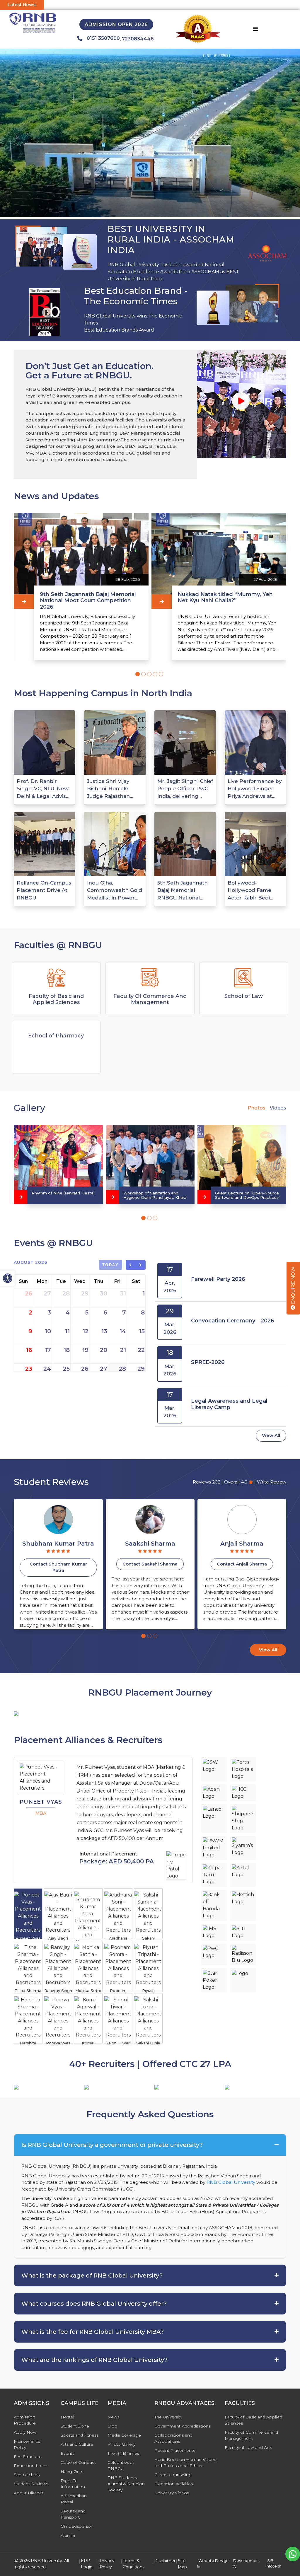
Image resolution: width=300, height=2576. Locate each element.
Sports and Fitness (80, 2435)
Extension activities (174, 2484)
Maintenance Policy (27, 2444)
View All (271, 1435)
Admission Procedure (25, 2420)
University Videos (172, 2493)
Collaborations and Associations (173, 2438)
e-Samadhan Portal (74, 2499)
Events (68, 2453)
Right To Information (73, 2484)
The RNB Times (123, 2453)
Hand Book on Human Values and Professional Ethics (185, 2463)
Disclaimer (165, 2561)
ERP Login (87, 2564)
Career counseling (173, 2475)
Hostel (67, 2417)
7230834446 (138, 39)
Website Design (213, 2560)
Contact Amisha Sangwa (242, 1564)
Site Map (182, 2564)
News (113, 2417)
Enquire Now (293, 1286)
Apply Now (25, 2432)
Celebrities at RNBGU (121, 2465)
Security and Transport (73, 2514)
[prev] (131, 1265)
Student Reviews (31, 2484)
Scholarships (27, 2475)
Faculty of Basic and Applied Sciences (253, 2420)
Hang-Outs (72, 2471)
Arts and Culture (77, 2444)
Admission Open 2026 (116, 24)
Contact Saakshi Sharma (58, 1564)
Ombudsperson (77, 2526)
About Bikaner (29, 2493)
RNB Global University (231, 2182)
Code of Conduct (78, 2462)
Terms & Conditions (134, 2564)
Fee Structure (28, 2456)
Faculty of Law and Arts (248, 2447)
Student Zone (75, 2426)
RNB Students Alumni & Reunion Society (126, 2484)
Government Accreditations (183, 2426)
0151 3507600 (103, 38)
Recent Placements (175, 2450)
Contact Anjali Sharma (150, 1564)
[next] (141, 1265)
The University (168, 2417)
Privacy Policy (107, 2564)
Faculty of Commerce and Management (251, 2435)
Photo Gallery (121, 2444)
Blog (112, 2426)
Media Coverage (124, 2435)
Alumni (68, 2535)
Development (247, 2560)
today (111, 1265)
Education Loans (31, 2466)
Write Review (272, 1482)
